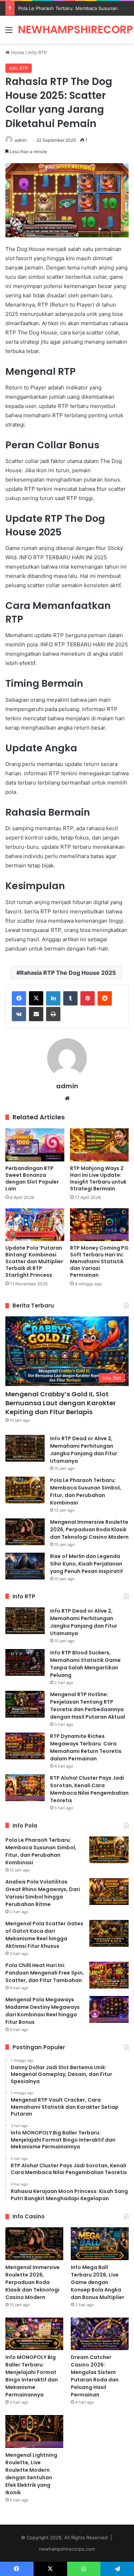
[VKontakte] (19, 1014)
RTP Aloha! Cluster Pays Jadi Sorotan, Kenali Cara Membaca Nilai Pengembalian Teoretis (89, 1789)
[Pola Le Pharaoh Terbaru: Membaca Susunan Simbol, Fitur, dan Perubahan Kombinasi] (25, 1490)
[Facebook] (19, 998)
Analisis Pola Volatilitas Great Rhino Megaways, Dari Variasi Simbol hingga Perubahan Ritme (43, 1893)
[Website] (67, 1098)
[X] (36, 998)
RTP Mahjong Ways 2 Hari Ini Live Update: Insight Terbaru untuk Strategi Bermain (98, 1178)
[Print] (53, 1014)
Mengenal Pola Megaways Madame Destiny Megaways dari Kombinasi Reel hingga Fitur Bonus (43, 2011)
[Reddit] (105, 998)
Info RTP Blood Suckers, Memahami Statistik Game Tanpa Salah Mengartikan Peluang (85, 1664)
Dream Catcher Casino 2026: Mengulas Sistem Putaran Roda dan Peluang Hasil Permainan (95, 2376)
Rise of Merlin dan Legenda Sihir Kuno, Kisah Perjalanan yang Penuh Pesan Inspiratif (86, 1564)
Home (17, 52)
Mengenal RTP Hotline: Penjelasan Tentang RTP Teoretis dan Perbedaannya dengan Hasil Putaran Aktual (88, 1706)
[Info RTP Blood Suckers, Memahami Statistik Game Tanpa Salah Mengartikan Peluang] (25, 1662)
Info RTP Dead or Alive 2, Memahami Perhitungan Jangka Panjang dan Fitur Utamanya (84, 1450)
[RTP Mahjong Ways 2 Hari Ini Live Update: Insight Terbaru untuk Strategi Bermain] (100, 1145)
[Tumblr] (70, 998)
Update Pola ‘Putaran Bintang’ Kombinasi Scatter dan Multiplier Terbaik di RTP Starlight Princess (34, 1261)
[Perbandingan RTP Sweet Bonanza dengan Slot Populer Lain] (35, 1145)
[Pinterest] (88, 998)
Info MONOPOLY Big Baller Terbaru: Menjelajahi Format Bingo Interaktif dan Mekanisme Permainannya (32, 2376)
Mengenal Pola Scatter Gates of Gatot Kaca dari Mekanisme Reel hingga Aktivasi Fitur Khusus (44, 1935)
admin (21, 140)
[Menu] (9, 32)
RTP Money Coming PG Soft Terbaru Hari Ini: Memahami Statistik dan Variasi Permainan (99, 1261)
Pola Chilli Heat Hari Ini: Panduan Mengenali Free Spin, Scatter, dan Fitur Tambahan (45, 1973)
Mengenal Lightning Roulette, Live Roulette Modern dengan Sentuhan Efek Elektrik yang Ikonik (31, 2474)
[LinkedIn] (53, 998)
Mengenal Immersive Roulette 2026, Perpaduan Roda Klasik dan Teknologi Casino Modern (89, 1529)
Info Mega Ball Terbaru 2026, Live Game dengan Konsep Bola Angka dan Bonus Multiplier (98, 2282)
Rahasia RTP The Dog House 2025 (68, 973)
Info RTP (38, 52)
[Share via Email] (36, 1014)
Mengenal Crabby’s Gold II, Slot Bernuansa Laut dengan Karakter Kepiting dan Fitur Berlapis (61, 1403)
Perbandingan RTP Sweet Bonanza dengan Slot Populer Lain (32, 1178)
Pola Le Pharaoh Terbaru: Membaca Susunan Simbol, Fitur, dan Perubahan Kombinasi (86, 1491)
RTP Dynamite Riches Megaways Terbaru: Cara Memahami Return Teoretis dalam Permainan (86, 1747)
